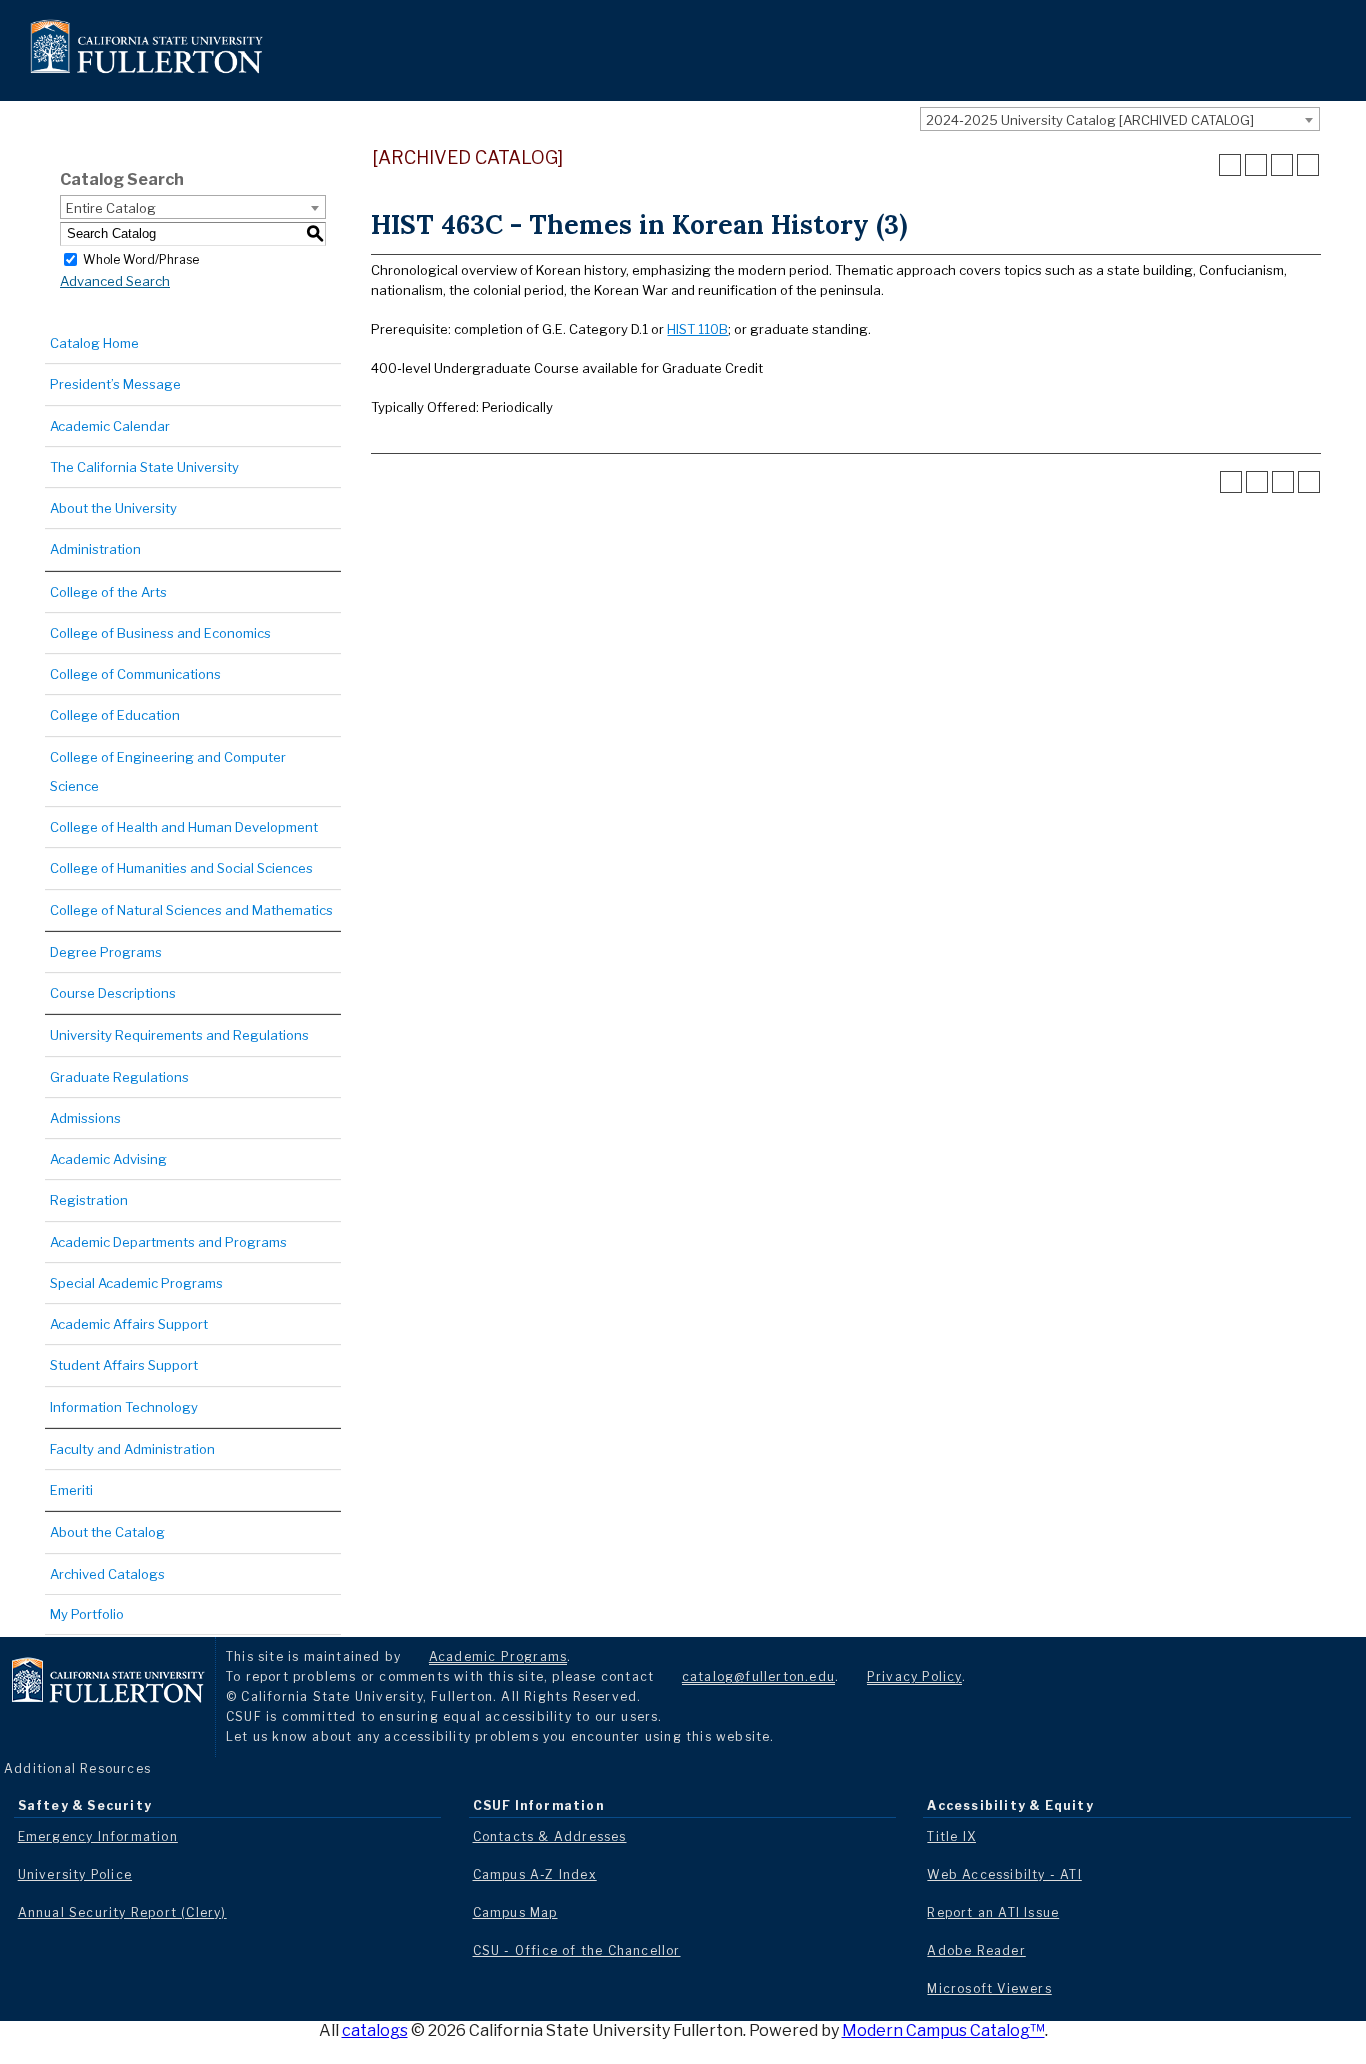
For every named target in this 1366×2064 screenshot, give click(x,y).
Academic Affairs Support (129, 1324)
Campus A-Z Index (535, 1874)
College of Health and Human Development (184, 827)
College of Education (115, 715)
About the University (113, 508)
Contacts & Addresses (550, 1836)
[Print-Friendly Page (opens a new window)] (1282, 165)
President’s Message (115, 384)
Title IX (951, 1836)
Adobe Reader (976, 1950)
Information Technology (124, 1407)
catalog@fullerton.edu (758, 1676)
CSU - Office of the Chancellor (577, 1950)
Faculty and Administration (132, 1449)
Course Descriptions (113, 993)
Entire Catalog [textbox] (111, 208)
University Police (75, 1874)
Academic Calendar (110, 426)
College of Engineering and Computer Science (168, 771)
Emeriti (71, 1490)
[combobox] (1120, 119)
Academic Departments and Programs (168, 1242)
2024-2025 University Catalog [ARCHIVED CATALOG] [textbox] (1090, 120)
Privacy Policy (914, 1676)
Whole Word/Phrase (141, 258)
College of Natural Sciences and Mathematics (191, 910)
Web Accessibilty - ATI (1004, 1874)
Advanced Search (115, 281)
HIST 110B (697, 329)
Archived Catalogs (107, 1574)
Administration (95, 549)
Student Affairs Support (124, 1365)
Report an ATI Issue (993, 1912)
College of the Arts (108, 592)
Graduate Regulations (119, 1077)
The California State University (144, 467)
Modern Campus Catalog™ (943, 2030)
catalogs (375, 2030)
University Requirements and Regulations (179, 1035)
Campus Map (515, 1912)
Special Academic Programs (136, 1283)
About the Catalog (107, 1532)
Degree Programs (106, 952)
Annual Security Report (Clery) (122, 1912)
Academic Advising (108, 1159)
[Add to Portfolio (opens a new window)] (1230, 165)
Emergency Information (98, 1836)
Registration (89, 1200)
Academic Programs (498, 1656)
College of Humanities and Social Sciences (181, 868)
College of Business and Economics (160, 633)
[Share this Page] (1256, 165)
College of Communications (135, 674)
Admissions (85, 1118)
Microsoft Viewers (989, 1988)
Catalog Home (94, 343)
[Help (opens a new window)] (1308, 165)
